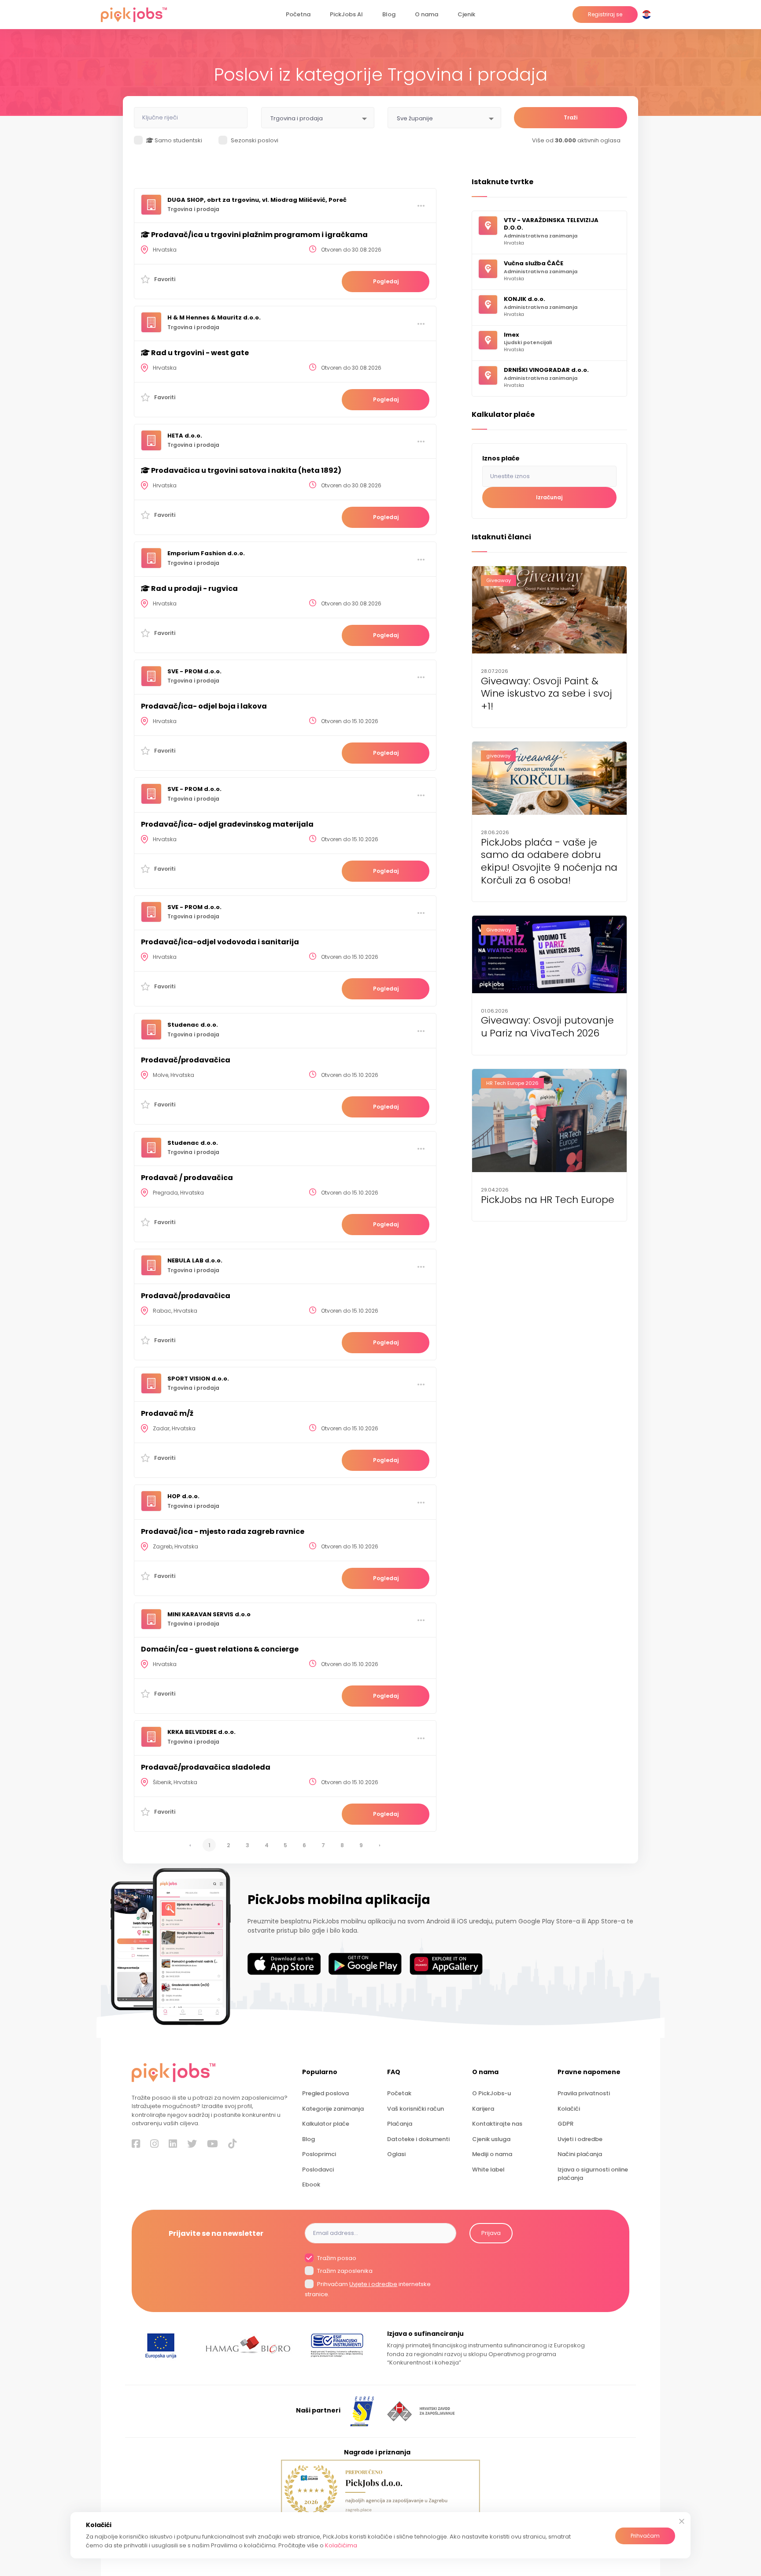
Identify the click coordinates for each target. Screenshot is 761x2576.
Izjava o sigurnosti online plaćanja (593, 2174)
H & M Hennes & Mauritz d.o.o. (214, 317)
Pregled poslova (325, 2093)
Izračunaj (549, 497)
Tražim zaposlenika (344, 2271)
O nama (427, 14)
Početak (399, 2093)
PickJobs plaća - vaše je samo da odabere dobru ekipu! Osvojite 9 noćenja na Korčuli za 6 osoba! (549, 862)
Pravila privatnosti (584, 2093)
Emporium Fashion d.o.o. (206, 553)
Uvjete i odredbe (373, 2284)
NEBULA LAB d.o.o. (195, 1260)
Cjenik (466, 14)
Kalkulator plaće (326, 2124)
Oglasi (396, 2154)
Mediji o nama (492, 2154)
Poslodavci (318, 2170)
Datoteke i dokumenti (418, 2139)
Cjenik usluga (491, 2139)
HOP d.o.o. (183, 1496)
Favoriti (165, 279)
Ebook (311, 2184)
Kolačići (569, 2109)
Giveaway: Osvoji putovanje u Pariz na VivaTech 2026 (547, 1027)
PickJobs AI (346, 14)
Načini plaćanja (580, 2154)
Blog (389, 14)
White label (488, 2170)
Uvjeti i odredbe (580, 2139)
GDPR (565, 2124)
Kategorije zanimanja (333, 2109)
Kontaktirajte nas (497, 2124)
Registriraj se (605, 14)
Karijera (483, 2109)
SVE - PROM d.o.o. (194, 671)
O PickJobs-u (491, 2093)
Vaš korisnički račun (416, 2109)
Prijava (491, 2233)
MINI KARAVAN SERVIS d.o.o (209, 1614)
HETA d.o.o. (185, 436)
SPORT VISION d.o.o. (198, 1379)
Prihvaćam (645, 2536)
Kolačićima (341, 2545)
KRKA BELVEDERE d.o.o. (201, 1732)
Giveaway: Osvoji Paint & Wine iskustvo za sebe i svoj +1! (547, 694)
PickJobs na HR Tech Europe (548, 1200)
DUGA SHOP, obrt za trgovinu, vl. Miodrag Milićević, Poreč (257, 200)
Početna (298, 14)
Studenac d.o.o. (193, 1025)
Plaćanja (400, 2124)
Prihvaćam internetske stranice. (368, 2289)
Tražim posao (336, 2258)
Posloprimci (319, 2154)
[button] (648, 15)
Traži (571, 117)
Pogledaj (386, 281)
